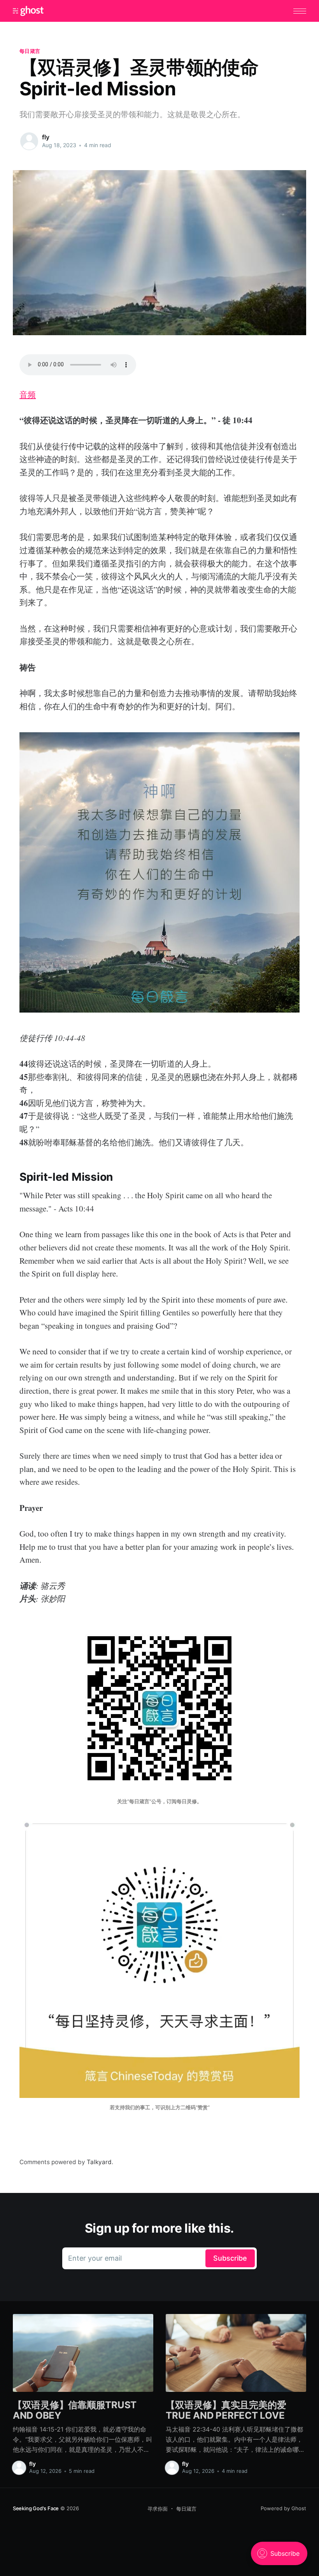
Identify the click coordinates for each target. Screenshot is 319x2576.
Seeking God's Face (36, 2508)
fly (46, 137)
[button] (300, 11)
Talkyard (99, 2162)
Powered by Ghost (283, 2508)
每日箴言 (30, 51)
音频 (28, 394)
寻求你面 (158, 2509)
